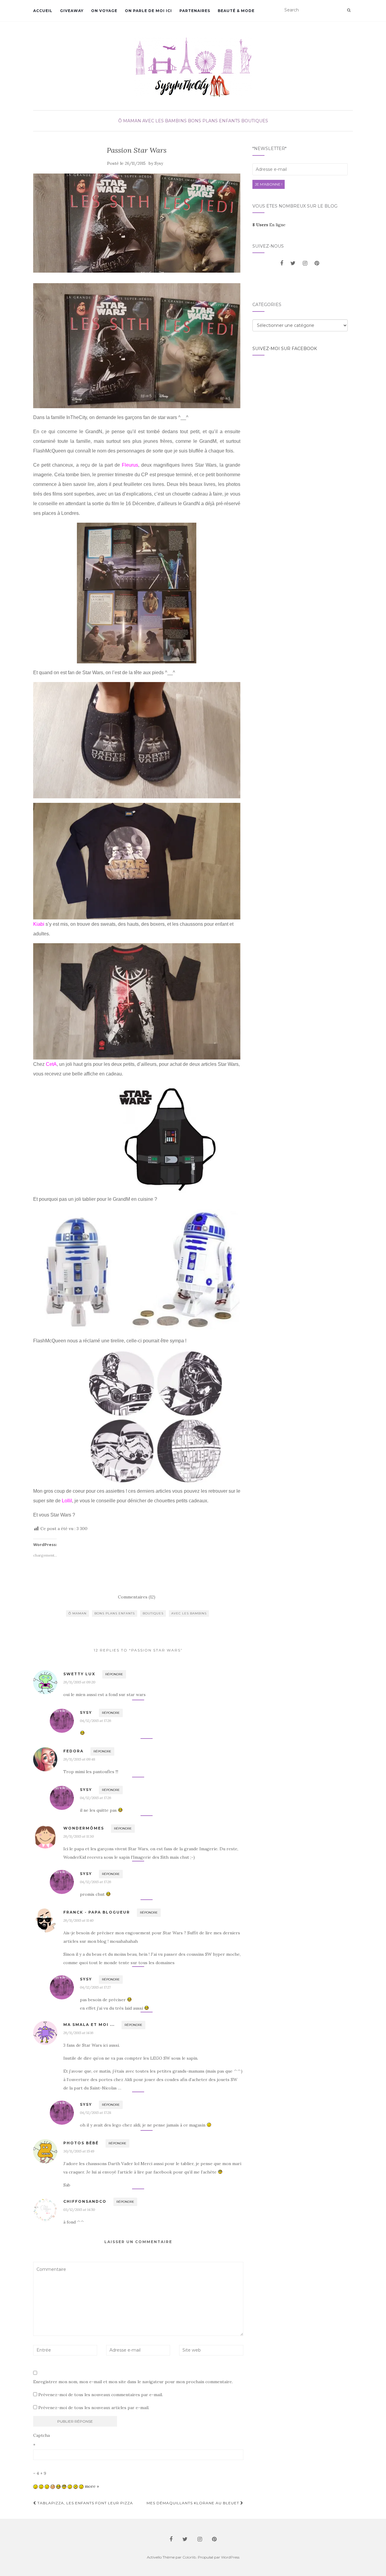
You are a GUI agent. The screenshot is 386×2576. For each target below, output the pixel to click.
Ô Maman (130, 121)
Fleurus (130, 465)
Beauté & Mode (236, 11)
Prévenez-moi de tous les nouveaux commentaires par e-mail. (101, 2395)
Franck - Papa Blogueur (97, 1912)
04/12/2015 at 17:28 (96, 2113)
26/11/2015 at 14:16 (78, 2033)
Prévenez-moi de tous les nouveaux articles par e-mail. (94, 2408)
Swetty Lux (79, 1674)
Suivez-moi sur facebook (285, 349)
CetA (51, 1064)
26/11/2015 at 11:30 (79, 1836)
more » (92, 2486)
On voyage (104, 11)
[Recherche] (349, 10)
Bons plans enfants (214, 121)
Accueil (43, 11)
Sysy (159, 163)
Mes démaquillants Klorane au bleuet (193, 2503)
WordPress (230, 2557)
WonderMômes (84, 1828)
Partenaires (195, 11)
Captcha (41, 2435)
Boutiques (255, 121)
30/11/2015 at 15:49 (79, 2151)
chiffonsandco (85, 2201)
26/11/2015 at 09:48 (79, 1759)
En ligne (269, 225)
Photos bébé (81, 2143)
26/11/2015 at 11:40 (78, 1920)
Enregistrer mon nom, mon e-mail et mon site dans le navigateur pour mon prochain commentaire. (133, 2382)
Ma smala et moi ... (89, 2025)
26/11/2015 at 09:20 (79, 1682)
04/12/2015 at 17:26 (96, 1721)
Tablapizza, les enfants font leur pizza (85, 2503)
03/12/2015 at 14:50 (79, 2210)
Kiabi (39, 924)
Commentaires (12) (137, 1597)
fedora (73, 1751)
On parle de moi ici (148, 11)
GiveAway (72, 11)
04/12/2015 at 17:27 (95, 1987)
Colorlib (189, 2557)
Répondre (114, 1674)
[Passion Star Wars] (137, 223)
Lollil (67, 1501)
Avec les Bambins (165, 121)
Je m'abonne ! (269, 184)
